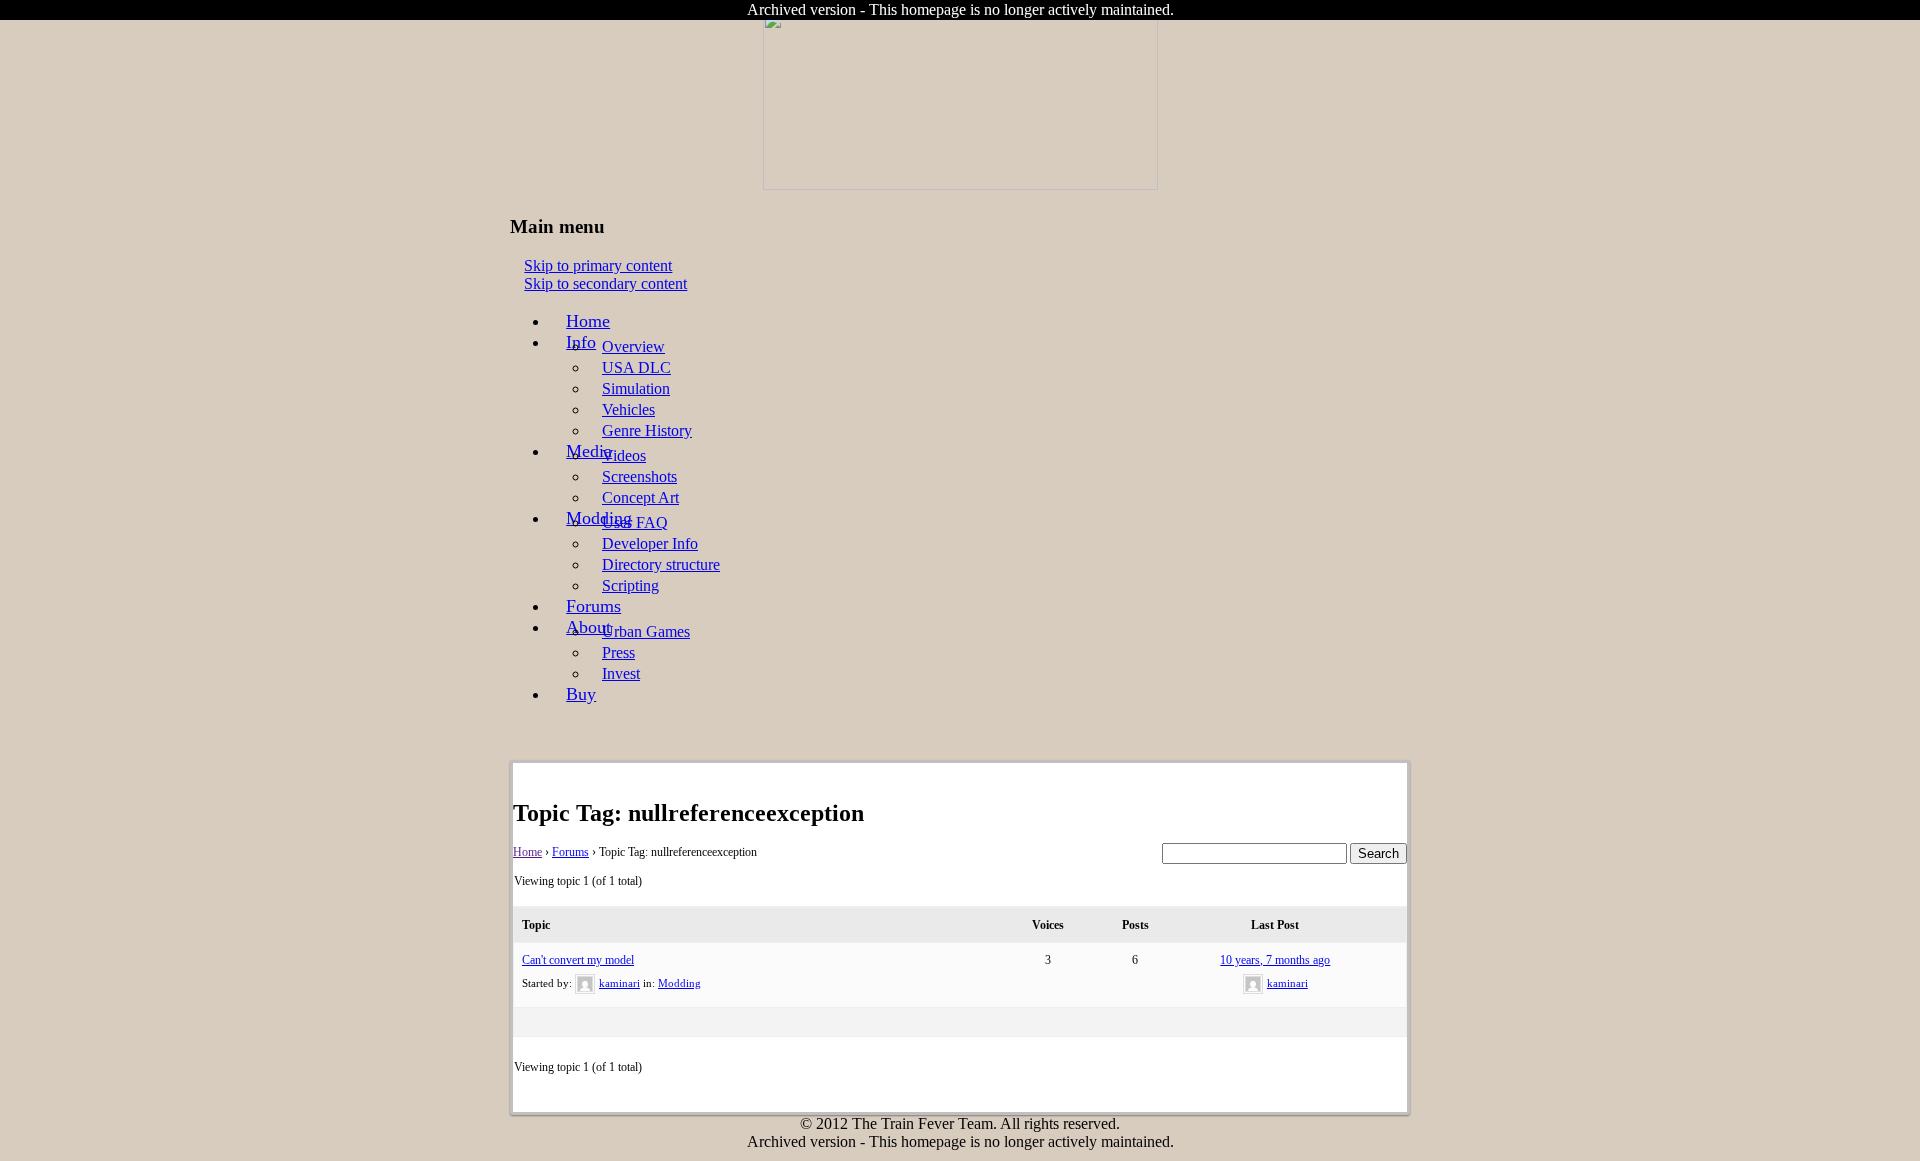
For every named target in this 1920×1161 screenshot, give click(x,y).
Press (618, 652)
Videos (624, 455)
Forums (593, 606)
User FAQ (635, 522)
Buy (581, 694)
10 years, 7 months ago (1275, 960)
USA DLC (636, 367)
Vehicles (628, 409)
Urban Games (646, 631)
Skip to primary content (598, 265)
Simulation (636, 388)
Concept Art (640, 497)
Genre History (647, 430)
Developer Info (650, 543)
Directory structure (661, 564)
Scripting (630, 585)
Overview (633, 346)
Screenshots (639, 476)
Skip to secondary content (605, 283)
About (588, 627)
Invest (621, 673)
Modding (679, 983)
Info (581, 342)
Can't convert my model (578, 960)
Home (588, 321)
